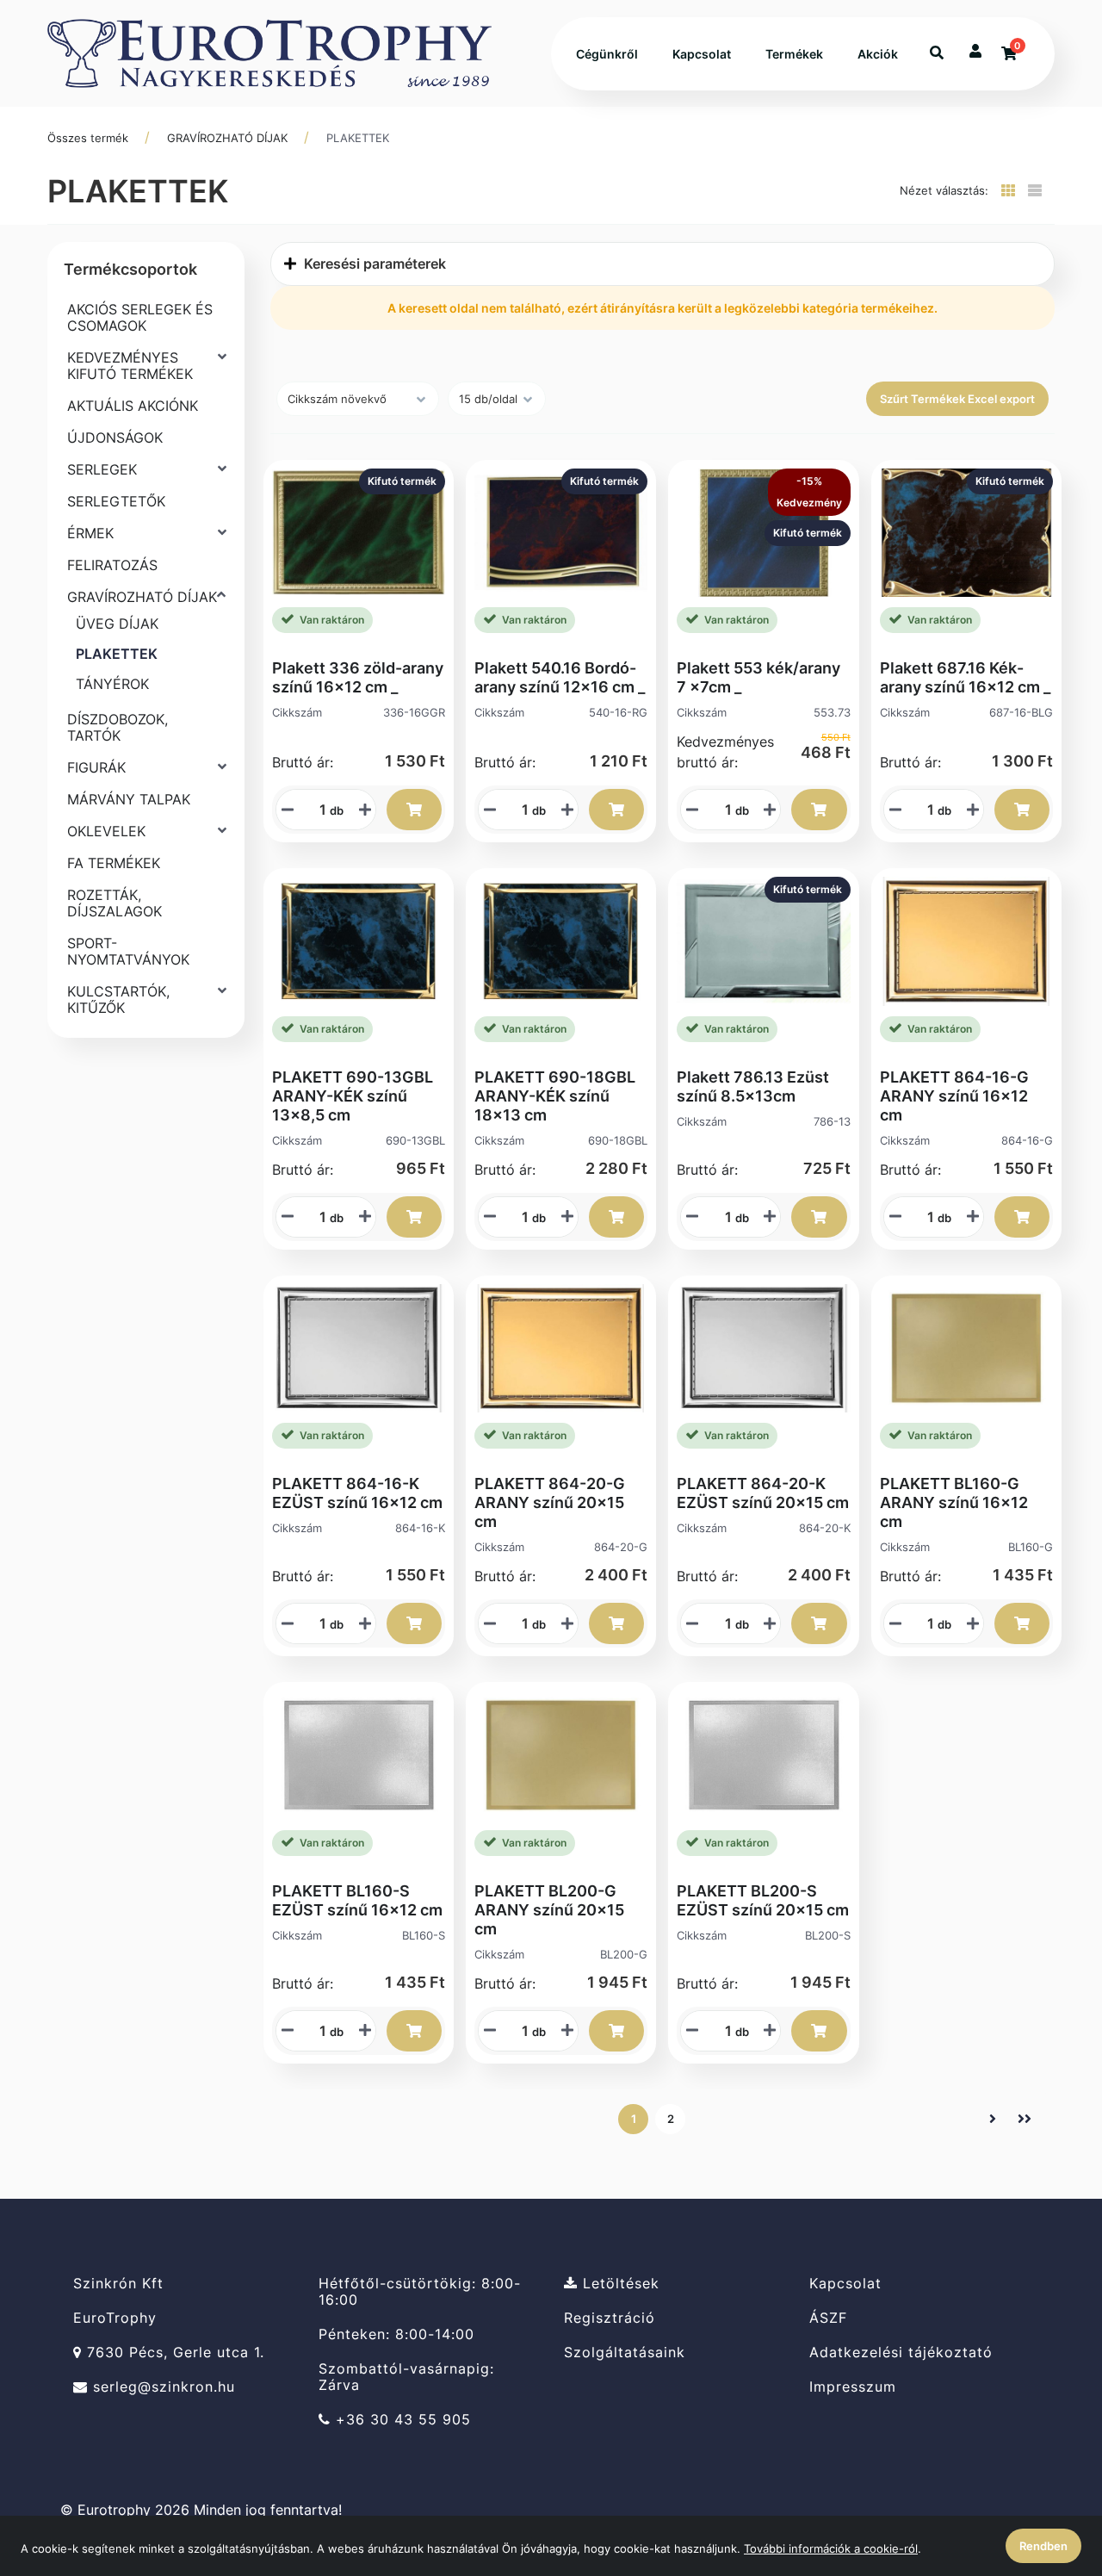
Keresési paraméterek (373, 264)
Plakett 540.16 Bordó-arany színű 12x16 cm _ (560, 677)
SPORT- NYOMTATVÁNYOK (128, 951)
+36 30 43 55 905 (401, 2420)
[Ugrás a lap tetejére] (1049, 2472)
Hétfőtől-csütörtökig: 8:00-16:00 (420, 2291)
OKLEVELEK (106, 831)
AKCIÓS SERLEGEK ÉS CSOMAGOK (140, 317)
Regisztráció (610, 2318)
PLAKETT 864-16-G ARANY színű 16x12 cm (954, 1096)
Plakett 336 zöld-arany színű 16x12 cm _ (358, 677)
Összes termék (88, 138)
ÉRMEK (90, 533)
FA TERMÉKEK (114, 863)
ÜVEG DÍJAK (117, 624)
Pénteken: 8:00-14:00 (396, 2334)
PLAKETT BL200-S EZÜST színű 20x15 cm (763, 1900)
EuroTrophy (115, 2318)
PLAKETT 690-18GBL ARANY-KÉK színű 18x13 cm (555, 1096)
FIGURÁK (96, 767)
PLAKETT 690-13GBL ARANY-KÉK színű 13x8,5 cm (353, 1096)
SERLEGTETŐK (116, 501)
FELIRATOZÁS (112, 565)
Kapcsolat (702, 54)
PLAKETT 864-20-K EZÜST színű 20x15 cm (763, 1493)
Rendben (1043, 2546)
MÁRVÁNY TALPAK (129, 799)
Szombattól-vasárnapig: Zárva (406, 2377)
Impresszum (853, 2387)
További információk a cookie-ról (831, 2548)
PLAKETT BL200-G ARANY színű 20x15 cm (549, 1910)
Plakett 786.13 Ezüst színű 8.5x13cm (753, 1086)
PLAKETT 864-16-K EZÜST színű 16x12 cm (357, 1493)
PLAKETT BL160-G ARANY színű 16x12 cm (954, 1502)
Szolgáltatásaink (625, 2353)
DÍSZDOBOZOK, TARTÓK (118, 727)
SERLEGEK (102, 469)
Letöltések (619, 2283)
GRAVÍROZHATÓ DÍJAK (227, 138)
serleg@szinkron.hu (161, 2387)
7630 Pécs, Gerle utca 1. (173, 2353)
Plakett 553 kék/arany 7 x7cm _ (758, 677)
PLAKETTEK (358, 138)
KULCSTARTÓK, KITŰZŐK (118, 999)
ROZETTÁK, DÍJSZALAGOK (115, 903)
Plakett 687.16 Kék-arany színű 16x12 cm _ (965, 677)
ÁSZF (828, 2318)
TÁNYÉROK (112, 684)
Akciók (878, 54)
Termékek (794, 54)
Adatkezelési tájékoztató (901, 2353)
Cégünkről (607, 54)
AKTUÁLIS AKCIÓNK (133, 406)
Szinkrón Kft (118, 2283)
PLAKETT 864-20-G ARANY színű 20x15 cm (550, 1502)
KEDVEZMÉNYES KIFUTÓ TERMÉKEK (130, 366)
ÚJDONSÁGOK (115, 438)
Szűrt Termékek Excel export (957, 399)
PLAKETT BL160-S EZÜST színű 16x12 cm (357, 1900)
